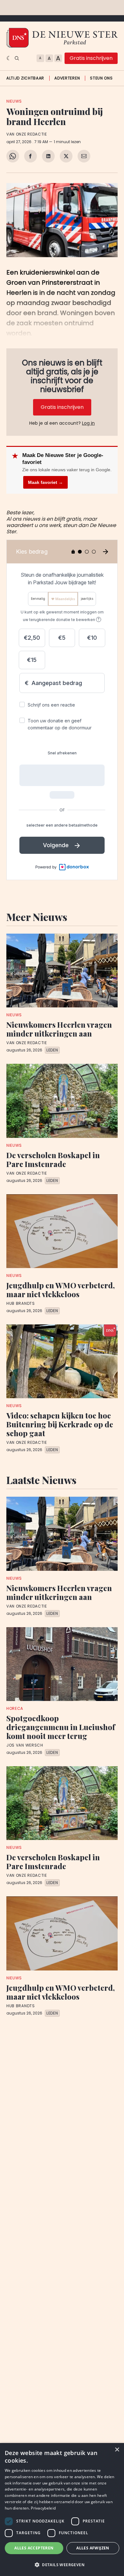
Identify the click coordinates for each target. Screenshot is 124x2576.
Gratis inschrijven (91, 58)
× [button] (117, 2450)
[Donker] (9, 58)
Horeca (15, 1708)
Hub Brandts (21, 1304)
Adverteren (67, 78)
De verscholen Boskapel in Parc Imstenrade (53, 1159)
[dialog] (62, 2509)
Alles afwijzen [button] (93, 2548)
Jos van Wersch (25, 1745)
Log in (88, 423)
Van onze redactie (27, 134)
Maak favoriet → (45, 482)
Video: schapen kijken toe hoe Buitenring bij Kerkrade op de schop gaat (60, 1424)
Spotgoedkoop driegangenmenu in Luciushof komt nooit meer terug (61, 1727)
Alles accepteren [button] (34, 2548)
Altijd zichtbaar (25, 78)
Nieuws (14, 101)
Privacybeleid (43, 2508)
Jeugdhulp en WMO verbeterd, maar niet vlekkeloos (61, 1290)
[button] (62, 2565)
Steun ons (101, 78)
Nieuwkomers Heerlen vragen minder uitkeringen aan (59, 1029)
